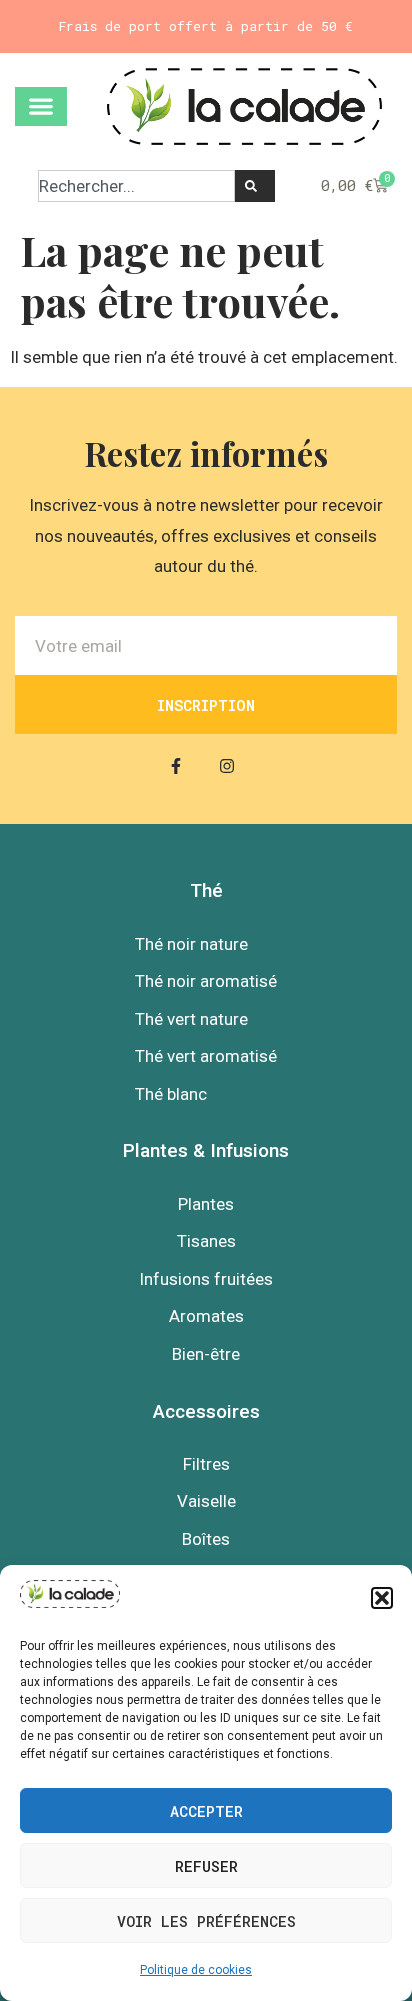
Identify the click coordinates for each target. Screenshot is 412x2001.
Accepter (206, 1811)
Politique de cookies (196, 1970)
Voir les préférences (206, 1921)
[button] (382, 1598)
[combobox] (136, 186)
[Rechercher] (255, 186)
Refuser (206, 1866)
